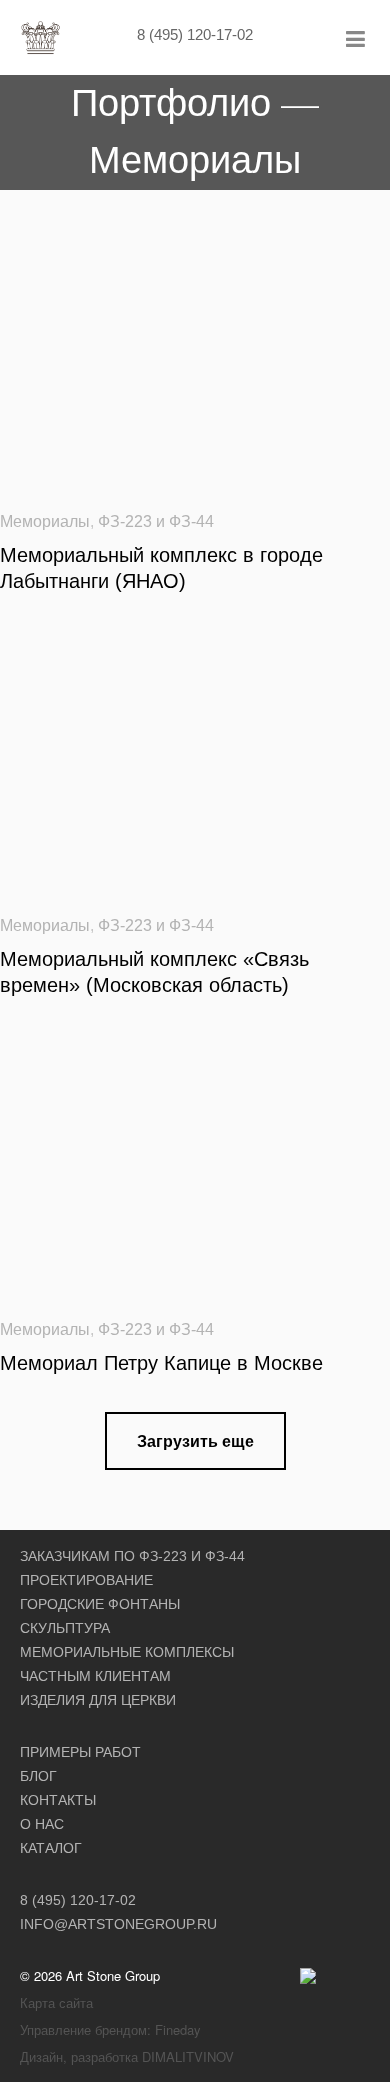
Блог (38, 1776)
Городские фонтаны (100, 1604)
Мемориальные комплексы (127, 1652)
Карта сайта (56, 2002)
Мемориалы (45, 521)
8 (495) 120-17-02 (195, 34)
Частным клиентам (95, 1676)
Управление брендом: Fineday (110, 2029)
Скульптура (65, 1628)
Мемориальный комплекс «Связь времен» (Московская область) (154, 972)
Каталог (51, 1848)
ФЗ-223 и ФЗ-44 (156, 521)
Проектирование (86, 1580)
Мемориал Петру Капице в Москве (161, 1363)
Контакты (58, 1800)
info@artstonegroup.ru (118, 1924)
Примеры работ (80, 1752)
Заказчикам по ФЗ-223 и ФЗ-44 (132, 1556)
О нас (42, 1824)
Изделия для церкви (98, 1700)
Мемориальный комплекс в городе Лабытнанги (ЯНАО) (161, 568)
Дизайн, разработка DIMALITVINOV (127, 2056)
